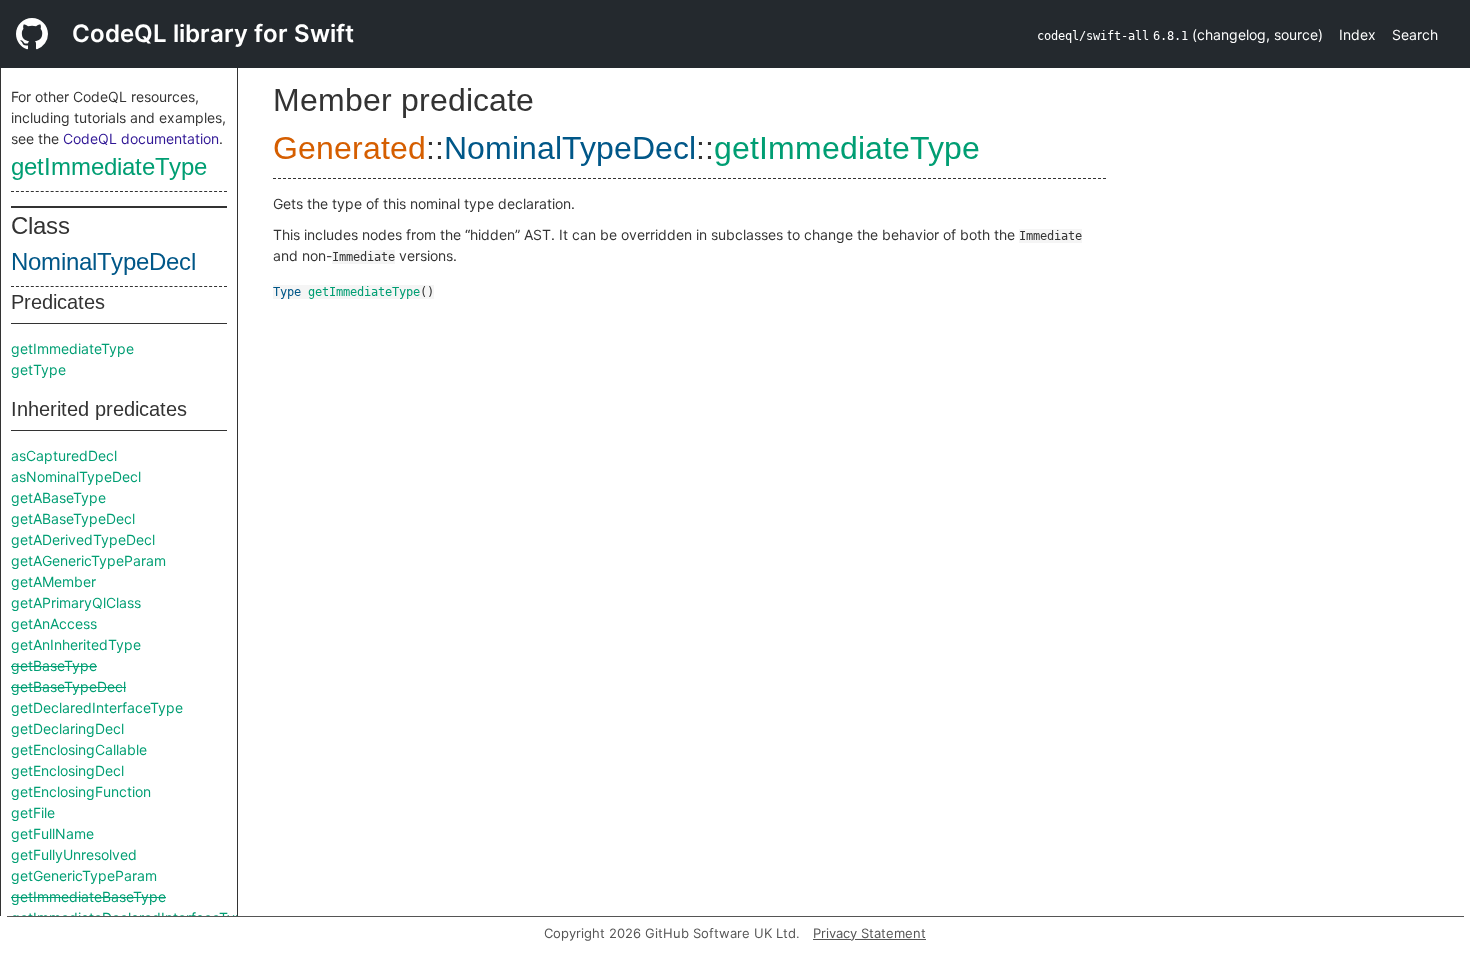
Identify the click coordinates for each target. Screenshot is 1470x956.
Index (1357, 34)
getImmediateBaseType (88, 896)
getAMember (53, 581)
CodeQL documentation (141, 138)
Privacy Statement (869, 933)
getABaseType (58, 497)
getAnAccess (54, 623)
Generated (349, 148)
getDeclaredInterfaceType (97, 707)
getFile (33, 812)
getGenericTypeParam (84, 875)
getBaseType (54, 665)
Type (287, 292)
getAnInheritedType (76, 644)
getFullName (52, 833)
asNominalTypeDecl (76, 476)
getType (38, 369)
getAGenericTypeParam (88, 560)
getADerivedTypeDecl (83, 539)
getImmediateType (109, 166)
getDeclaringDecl (67, 728)
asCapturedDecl (64, 455)
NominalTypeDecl (103, 261)
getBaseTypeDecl (68, 686)
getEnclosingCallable (79, 749)
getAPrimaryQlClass (76, 602)
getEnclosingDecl (67, 770)
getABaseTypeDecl (73, 518)
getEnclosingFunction (81, 791)
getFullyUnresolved (74, 854)
